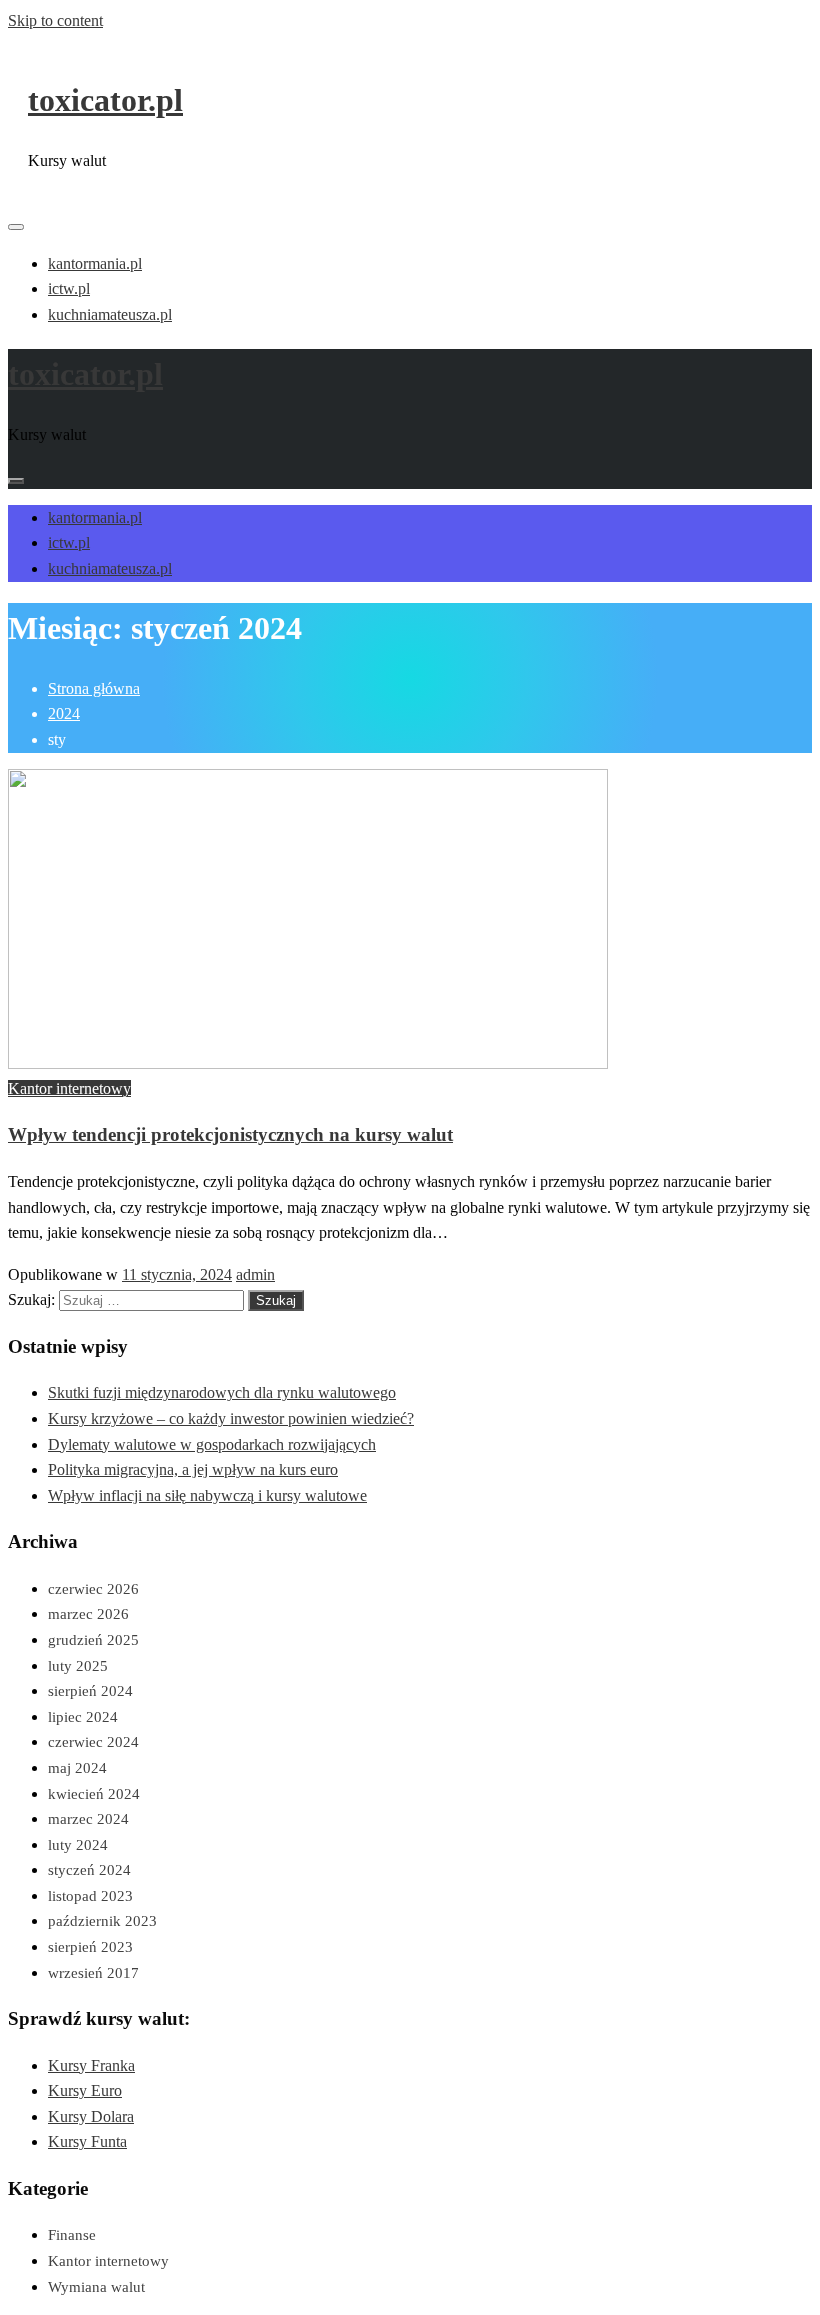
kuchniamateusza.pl (110, 314)
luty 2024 (78, 1845)
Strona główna (94, 688)
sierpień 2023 (90, 1947)
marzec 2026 (88, 1614)
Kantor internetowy (69, 1088)
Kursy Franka (91, 2065)
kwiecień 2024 (94, 1794)
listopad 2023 (90, 1896)
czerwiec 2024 (93, 1742)
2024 (64, 713)
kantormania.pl (95, 263)
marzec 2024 (88, 1819)
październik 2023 (102, 1921)
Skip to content (55, 20)
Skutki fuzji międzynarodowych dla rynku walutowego (222, 1392)
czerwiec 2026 (93, 1589)
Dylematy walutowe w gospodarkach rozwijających (212, 1444)
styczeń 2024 (89, 1870)
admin (255, 1274)
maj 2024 (77, 1768)
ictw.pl (69, 288)
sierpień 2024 (90, 1691)
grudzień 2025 (93, 1640)
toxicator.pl (105, 100)
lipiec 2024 (83, 1717)
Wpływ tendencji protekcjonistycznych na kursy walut (230, 1134)
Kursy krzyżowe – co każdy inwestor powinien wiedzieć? (231, 1418)
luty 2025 (78, 1666)
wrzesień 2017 (93, 1973)
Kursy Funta (87, 2141)
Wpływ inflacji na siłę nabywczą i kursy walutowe (207, 1495)
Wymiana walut (96, 2287)
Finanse (72, 2235)
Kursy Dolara (91, 2116)
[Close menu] (16, 227)
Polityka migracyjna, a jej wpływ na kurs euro (193, 1469)
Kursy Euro (85, 2090)
